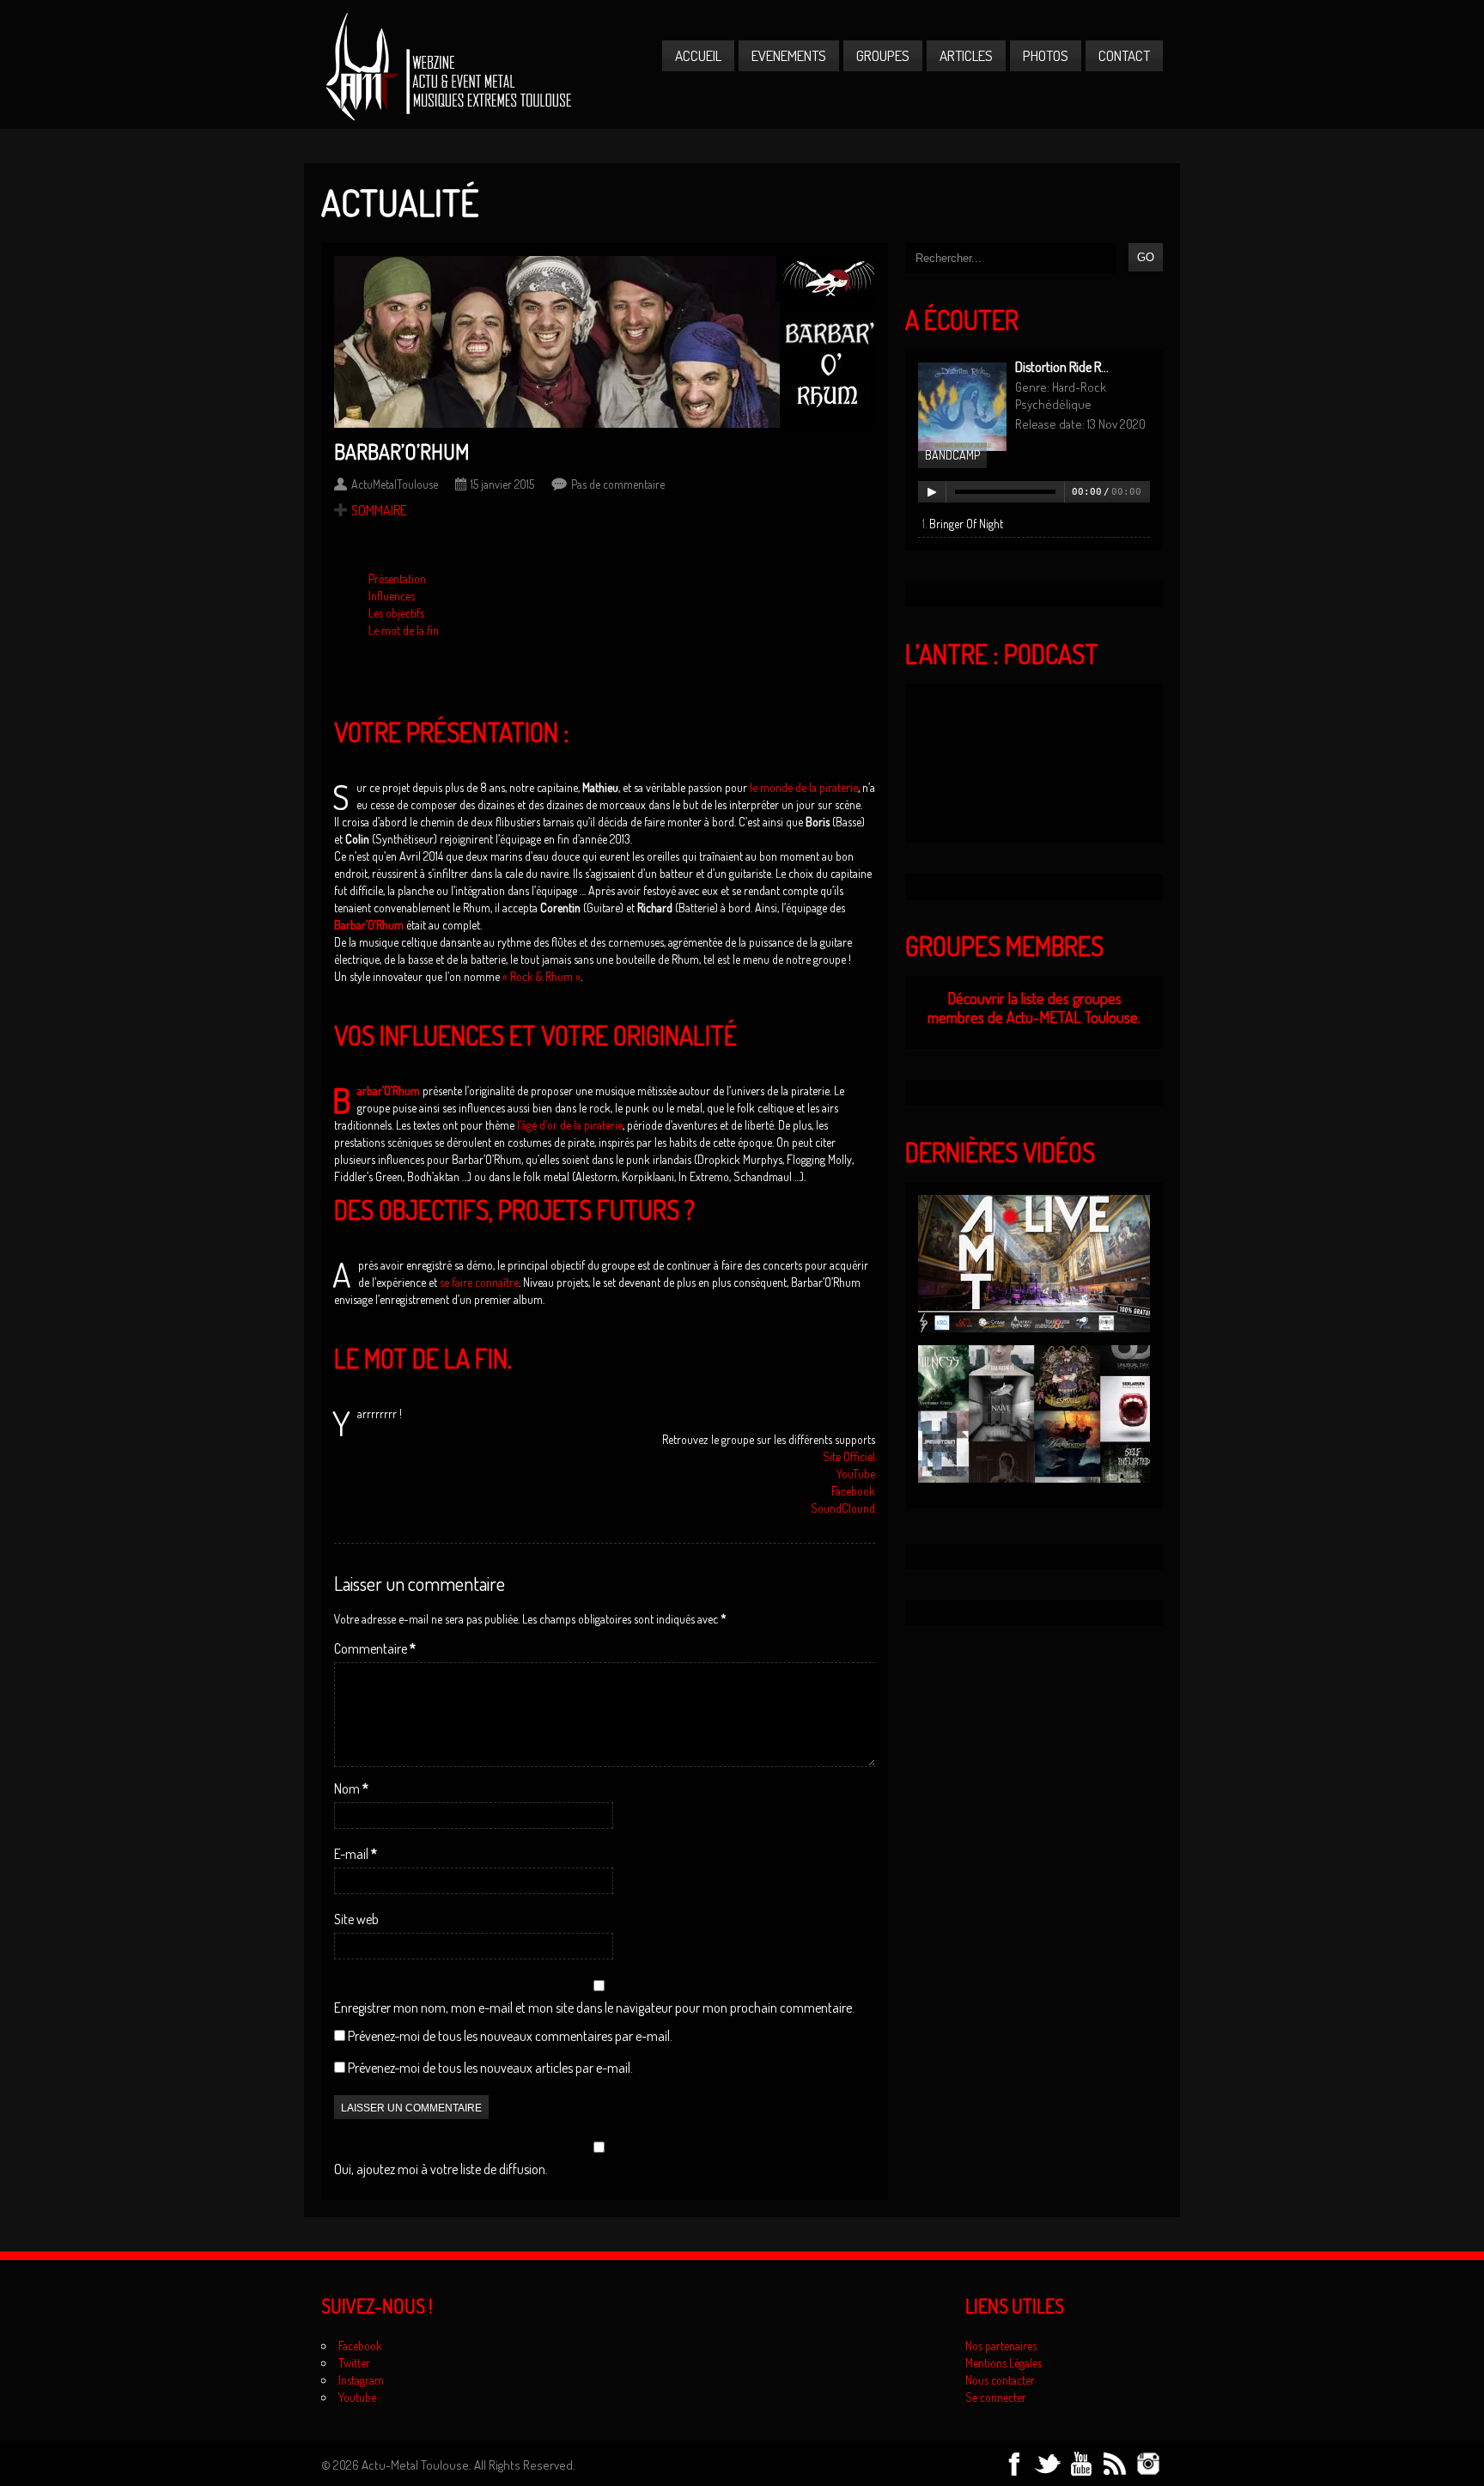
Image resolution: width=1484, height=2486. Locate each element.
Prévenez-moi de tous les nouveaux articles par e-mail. (490, 2068)
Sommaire (379, 510)
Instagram (361, 2380)
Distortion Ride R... (1062, 367)
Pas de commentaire (618, 484)
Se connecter (996, 2397)
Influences (392, 596)
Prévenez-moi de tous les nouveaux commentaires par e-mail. (510, 2036)
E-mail (356, 1854)
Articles (966, 55)
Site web (356, 1919)
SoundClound (843, 1508)
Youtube (357, 2397)
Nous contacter (1000, 2380)
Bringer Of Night (966, 524)
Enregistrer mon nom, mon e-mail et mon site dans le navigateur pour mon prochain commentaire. (594, 2008)
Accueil (698, 55)
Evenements (789, 55)
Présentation (397, 579)
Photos (1046, 55)
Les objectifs (396, 613)
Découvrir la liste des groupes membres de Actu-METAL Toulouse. (1034, 1008)
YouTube (856, 1474)
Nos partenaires (1001, 2346)
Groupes (883, 55)
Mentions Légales (1004, 2363)
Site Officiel (849, 1456)
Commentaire (375, 1648)
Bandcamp (952, 455)
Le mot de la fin (404, 630)
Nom (351, 1788)
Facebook (853, 1491)
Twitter (354, 2363)
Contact (1124, 55)
